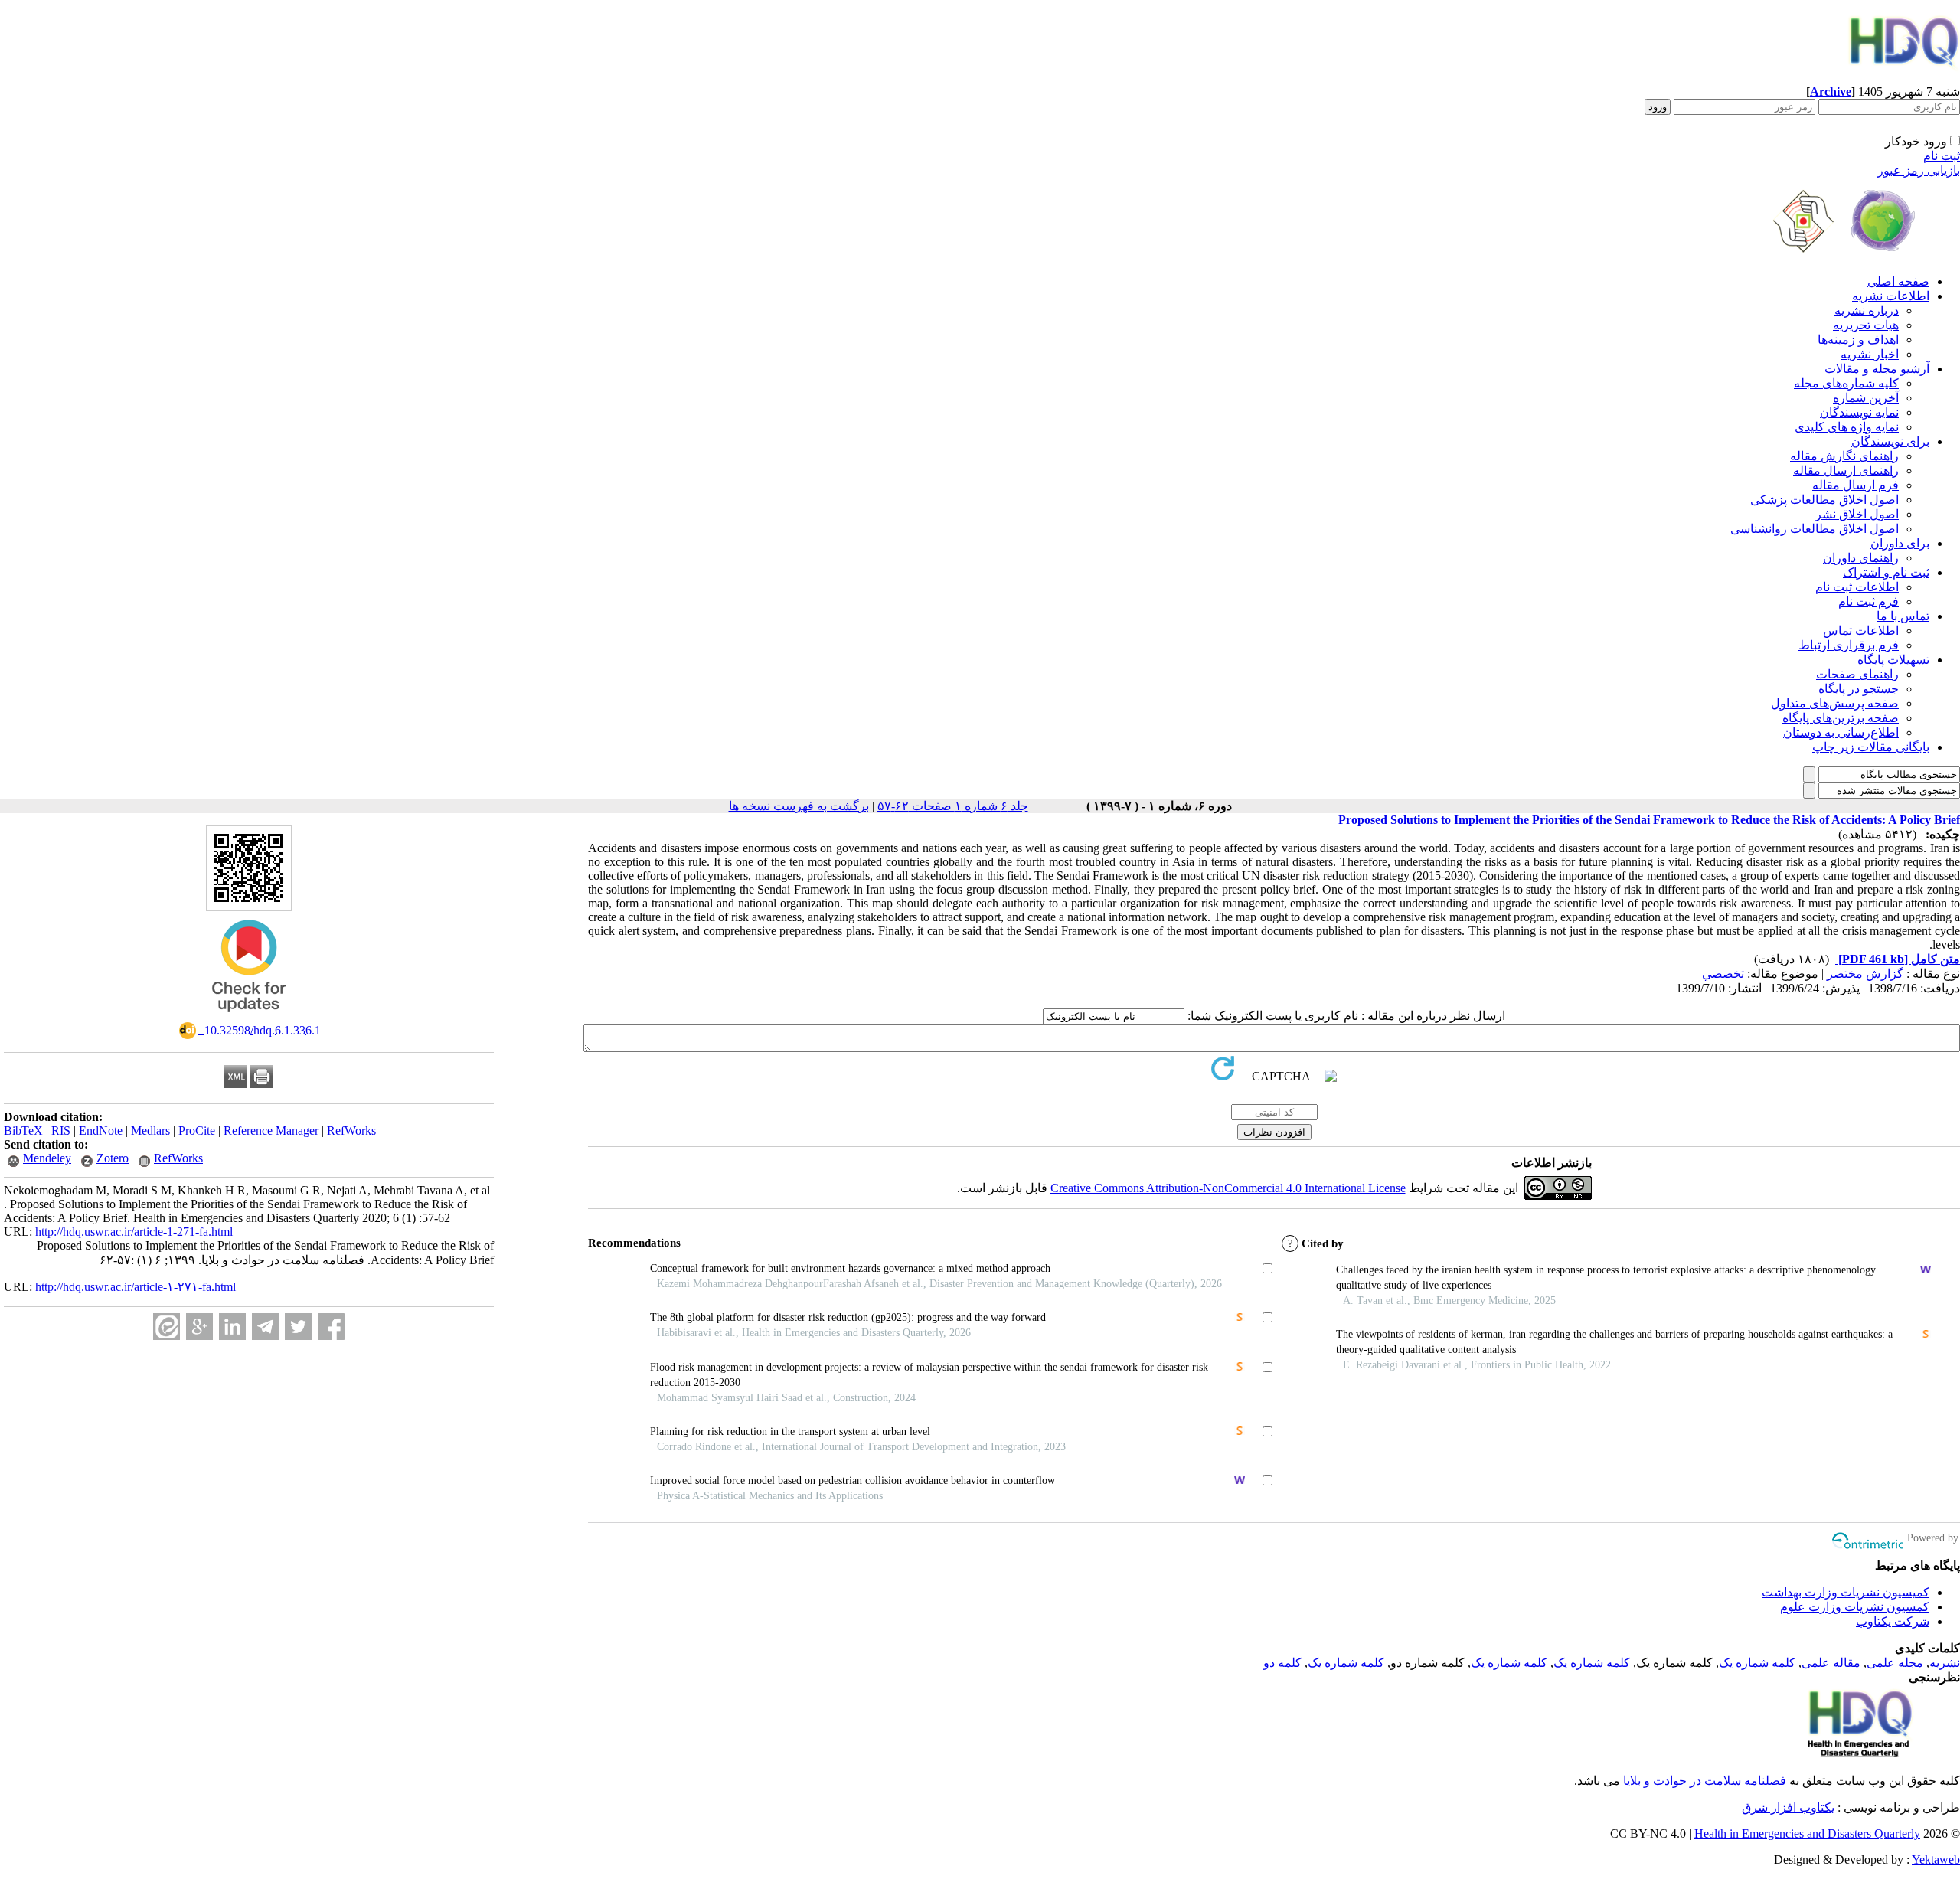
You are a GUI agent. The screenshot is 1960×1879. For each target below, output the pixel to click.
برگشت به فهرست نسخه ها (799, 806)
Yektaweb (1936, 1859)
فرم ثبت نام (1869, 601)
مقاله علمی (1831, 1663)
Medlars (150, 1131)
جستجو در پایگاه (1859, 689)
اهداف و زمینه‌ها (1858, 340)
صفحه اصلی (1898, 281)
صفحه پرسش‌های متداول (1835, 703)
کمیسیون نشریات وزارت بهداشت (1846, 1592)
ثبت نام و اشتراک (1886, 572)
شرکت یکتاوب (1893, 1621)
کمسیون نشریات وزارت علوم (1855, 1607)
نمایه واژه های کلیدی (1847, 427)
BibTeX (23, 1131)
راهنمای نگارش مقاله (1844, 456)
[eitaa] (167, 1327)
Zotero (113, 1158)
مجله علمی (1895, 1663)
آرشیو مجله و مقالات (1877, 369)
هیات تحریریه (1866, 325)
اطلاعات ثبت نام (1857, 587)
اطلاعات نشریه (1891, 296)
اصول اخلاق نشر (1857, 514)
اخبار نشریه (1870, 354)
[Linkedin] (232, 1327)
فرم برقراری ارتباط (1849, 645)
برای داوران (1900, 543)
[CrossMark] (249, 1017)
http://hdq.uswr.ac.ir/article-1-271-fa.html (134, 1232)
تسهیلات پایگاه (1893, 660)
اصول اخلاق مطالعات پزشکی (1824, 500)
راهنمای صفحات (1857, 674)
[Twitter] (298, 1327)
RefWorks (351, 1131)
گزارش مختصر (1865, 974)
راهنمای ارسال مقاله (1846, 471)
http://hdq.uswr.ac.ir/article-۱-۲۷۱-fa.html (136, 1287)
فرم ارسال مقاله (1855, 485)
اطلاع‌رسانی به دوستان (1841, 732)
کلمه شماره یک (1757, 1663)
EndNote (101, 1131)
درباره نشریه (1867, 310)
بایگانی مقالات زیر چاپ (1871, 747)
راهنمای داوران (1861, 558)
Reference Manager (271, 1131)
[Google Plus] (199, 1327)
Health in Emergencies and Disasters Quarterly (1807, 1833)
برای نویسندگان (1890, 441)
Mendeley (47, 1158)
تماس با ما (1903, 616)
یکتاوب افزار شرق (1788, 1807)
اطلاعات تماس (1861, 631)
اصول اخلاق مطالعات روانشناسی (1815, 529)
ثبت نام (1942, 156)
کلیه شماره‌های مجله (1846, 383)
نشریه (1945, 1663)
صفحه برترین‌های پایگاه (1841, 718)
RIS (61, 1131)
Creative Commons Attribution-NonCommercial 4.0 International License (1228, 1188)
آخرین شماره (1866, 398)
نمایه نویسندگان (1859, 412)
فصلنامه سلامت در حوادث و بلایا (1705, 1781)
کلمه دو (1282, 1663)
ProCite (197, 1131)
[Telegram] (265, 1327)
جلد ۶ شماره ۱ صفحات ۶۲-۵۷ (953, 806)
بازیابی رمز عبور (1919, 170)
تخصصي (1723, 974)
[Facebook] (331, 1327)
